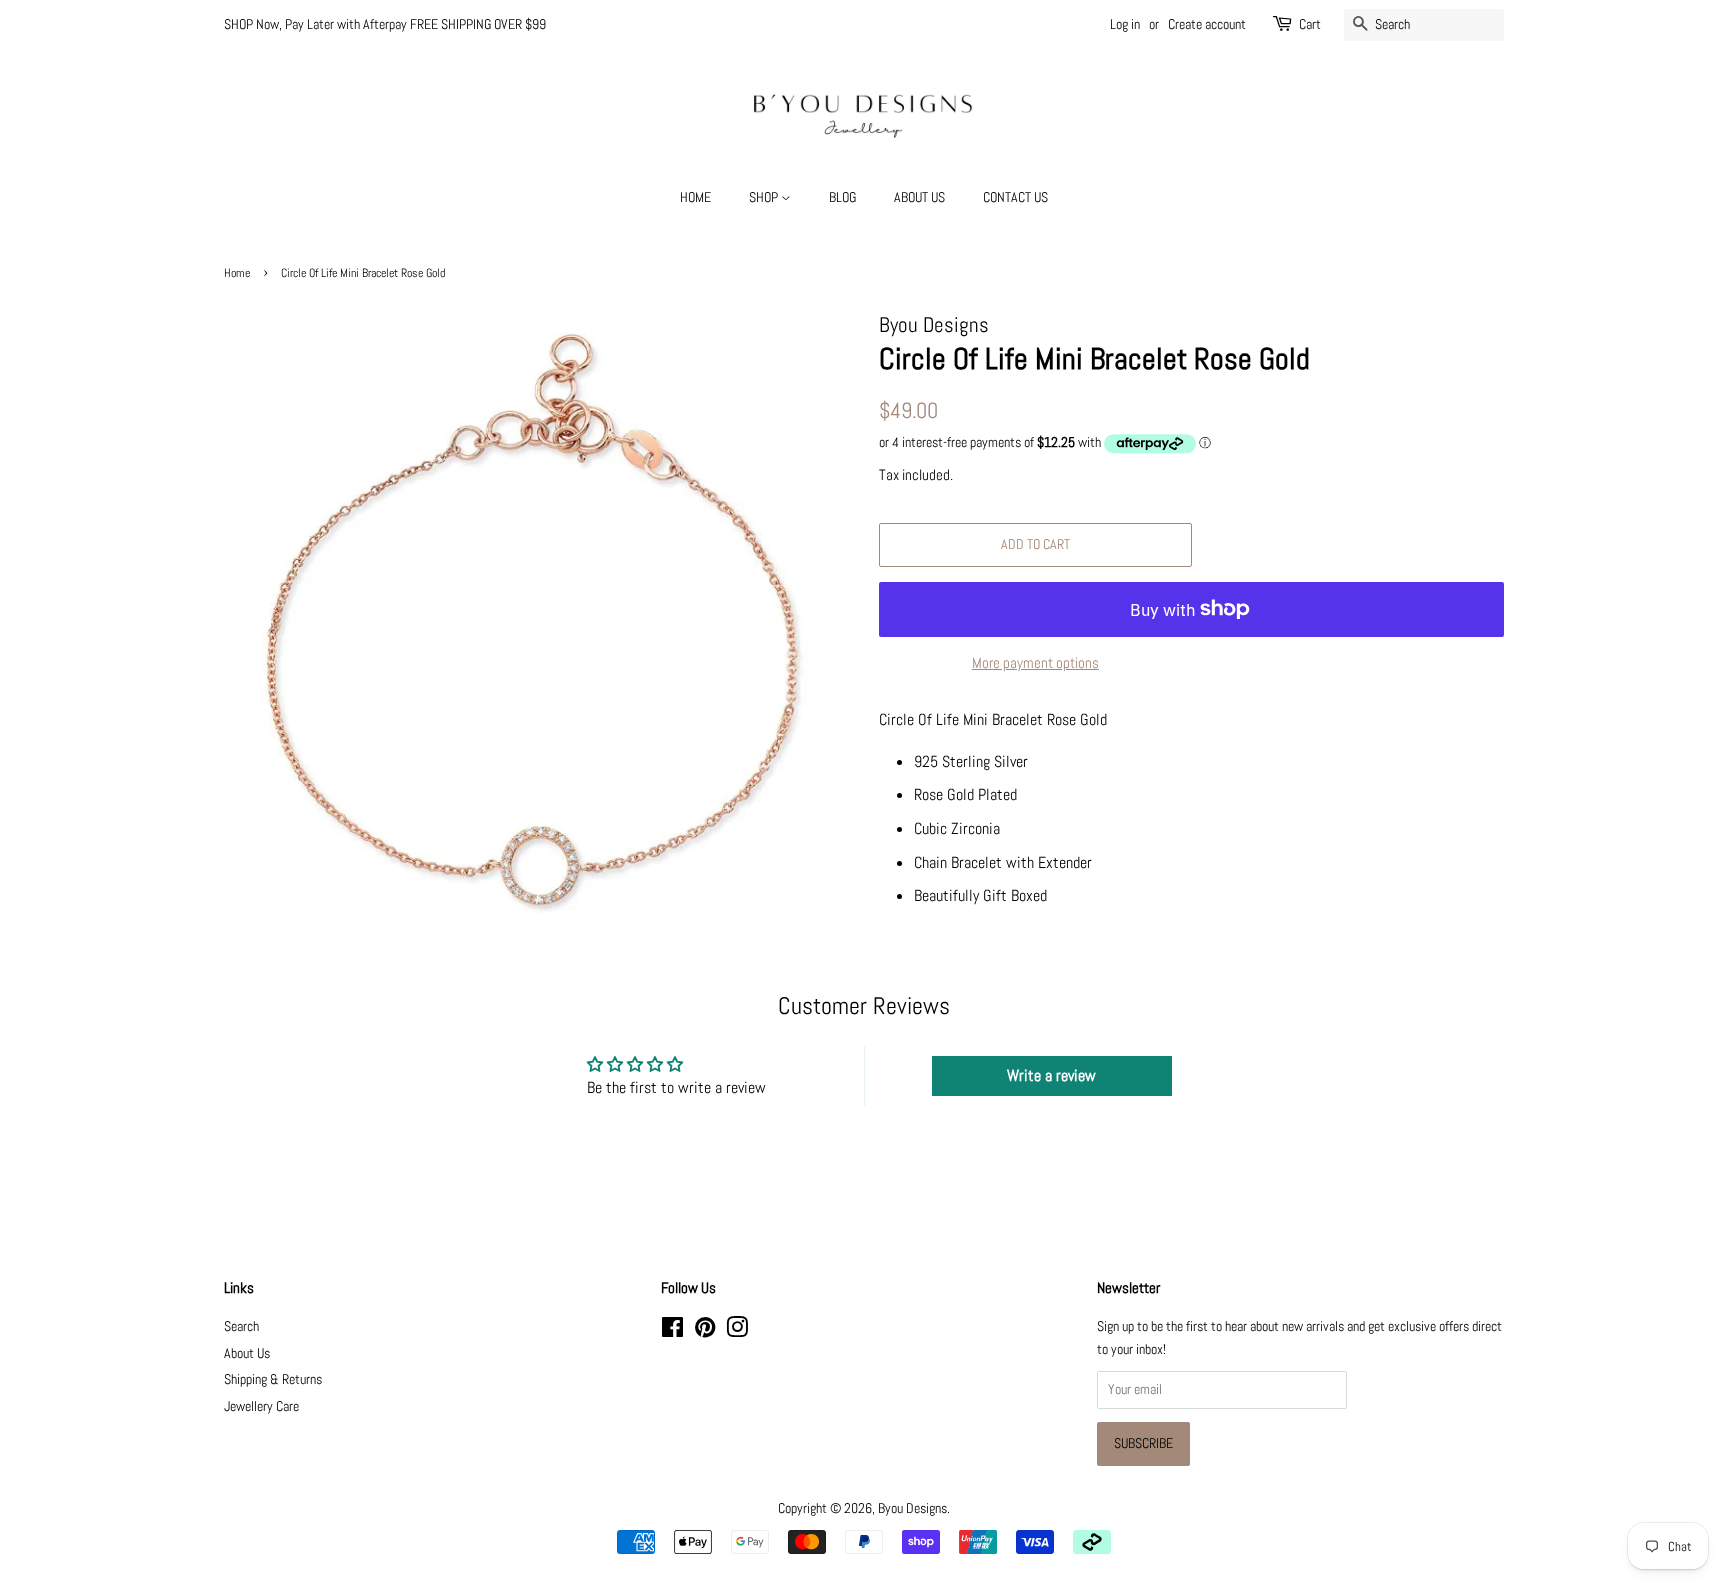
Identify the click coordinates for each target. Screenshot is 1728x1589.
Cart (1310, 24)
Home (695, 197)
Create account (1207, 24)
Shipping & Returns (273, 1379)
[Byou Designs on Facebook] (672, 1331)
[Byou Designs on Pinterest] (705, 1331)
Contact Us (1015, 197)
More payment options (1035, 662)
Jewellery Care (261, 1406)
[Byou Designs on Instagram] (737, 1331)
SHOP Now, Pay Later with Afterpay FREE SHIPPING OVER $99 (385, 24)
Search (241, 1326)
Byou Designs (912, 1508)
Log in (1125, 24)
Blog (842, 197)
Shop (765, 197)
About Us (919, 197)
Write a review (1051, 1075)
